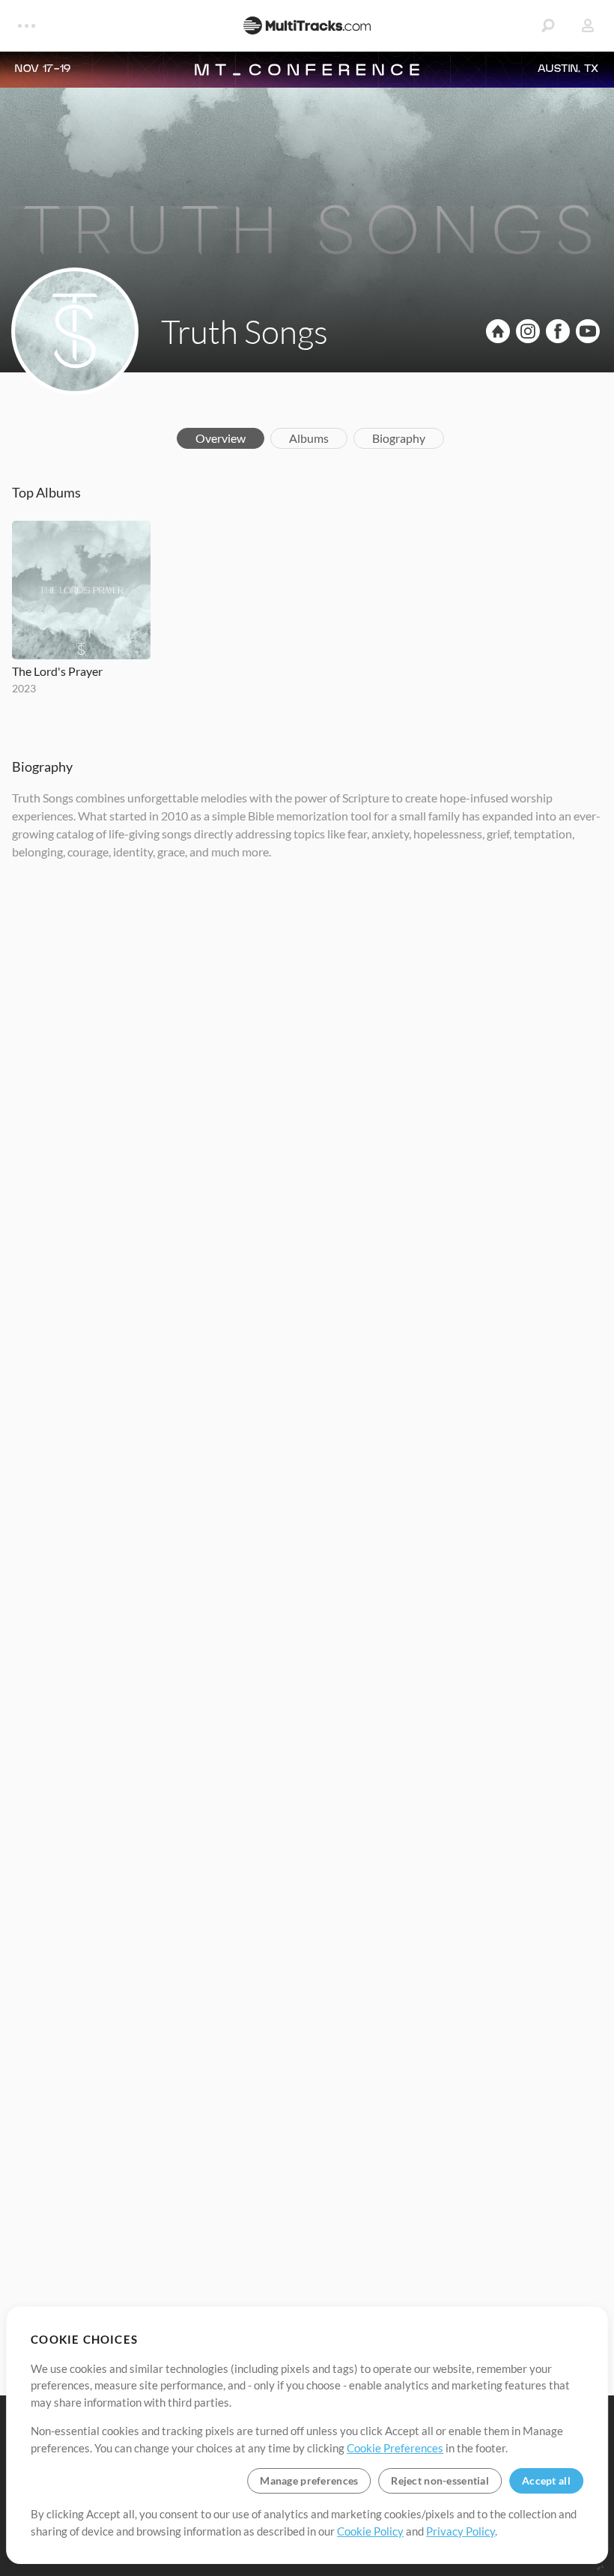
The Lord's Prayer (57, 671)
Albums (309, 438)
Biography (399, 438)
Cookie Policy (370, 2531)
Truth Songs (244, 331)
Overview (221, 438)
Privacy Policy (460, 2531)
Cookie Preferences (395, 2448)
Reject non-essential (440, 2480)
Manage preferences (309, 2480)
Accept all (546, 2480)
